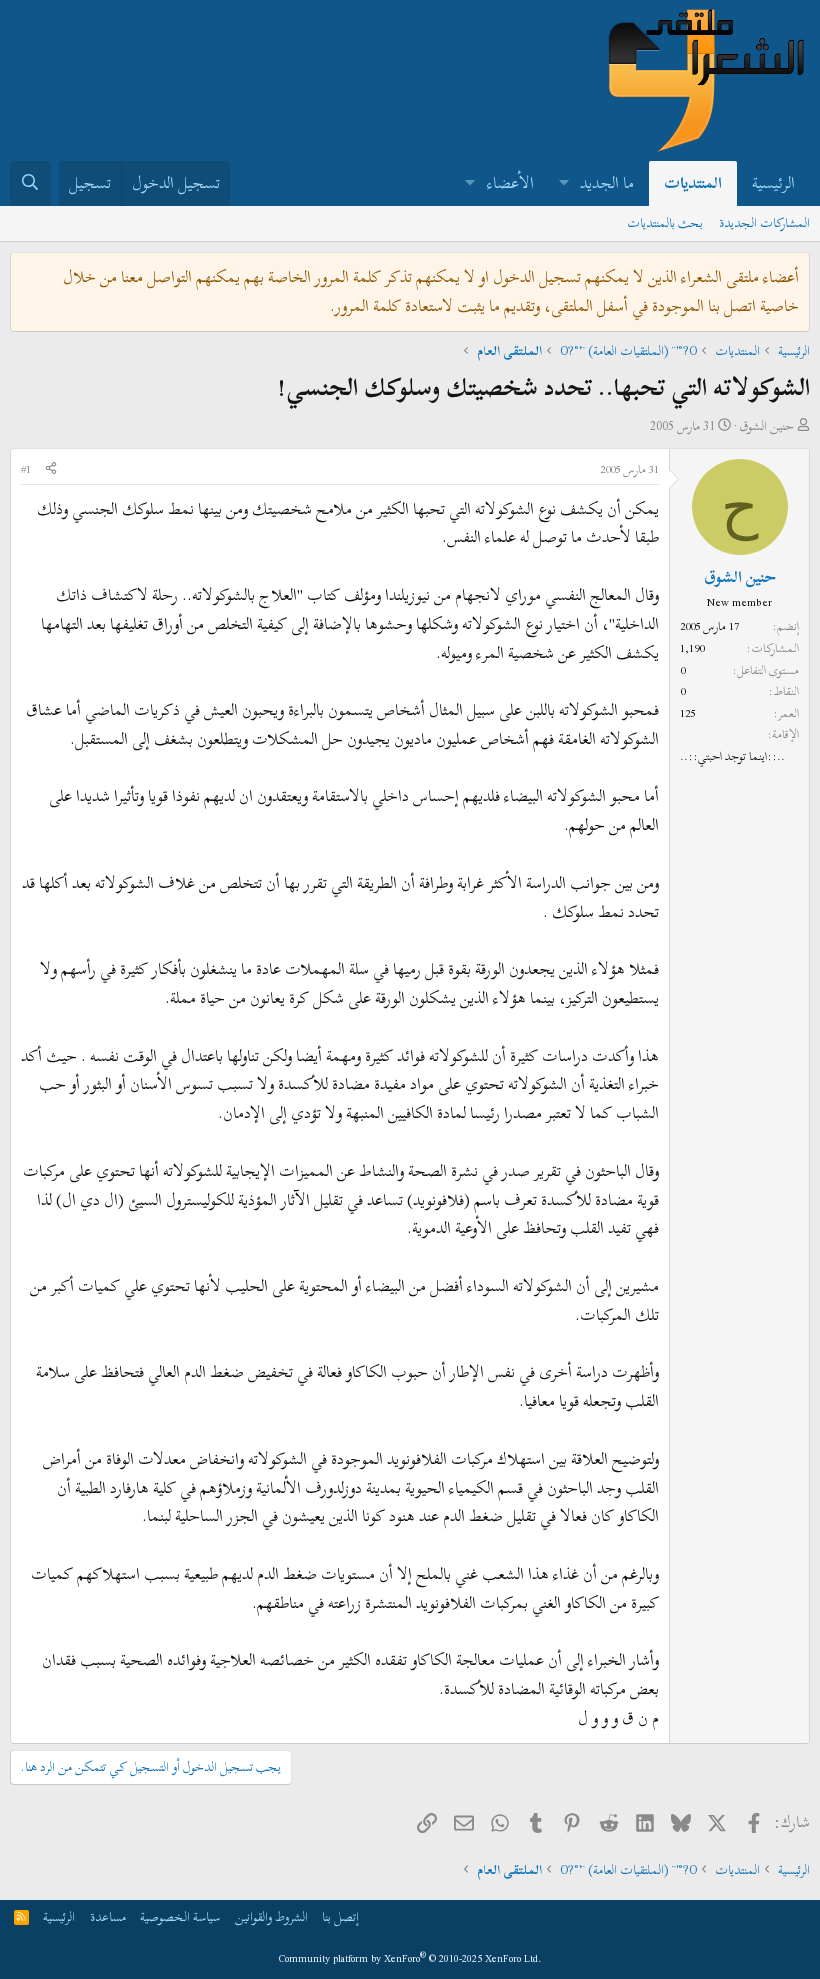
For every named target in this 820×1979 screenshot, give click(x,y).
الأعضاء (510, 183)
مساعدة (108, 1917)
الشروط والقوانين (271, 1917)
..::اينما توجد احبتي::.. (732, 756)
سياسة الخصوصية (180, 1917)
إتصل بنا (340, 1917)
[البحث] (30, 183)
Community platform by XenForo (410, 1958)
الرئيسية (773, 183)
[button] (563, 183)
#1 (26, 469)
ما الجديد (607, 183)
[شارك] (51, 470)
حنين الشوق (766, 426)
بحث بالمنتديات (665, 223)
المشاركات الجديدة (764, 223)
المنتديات (693, 183)
